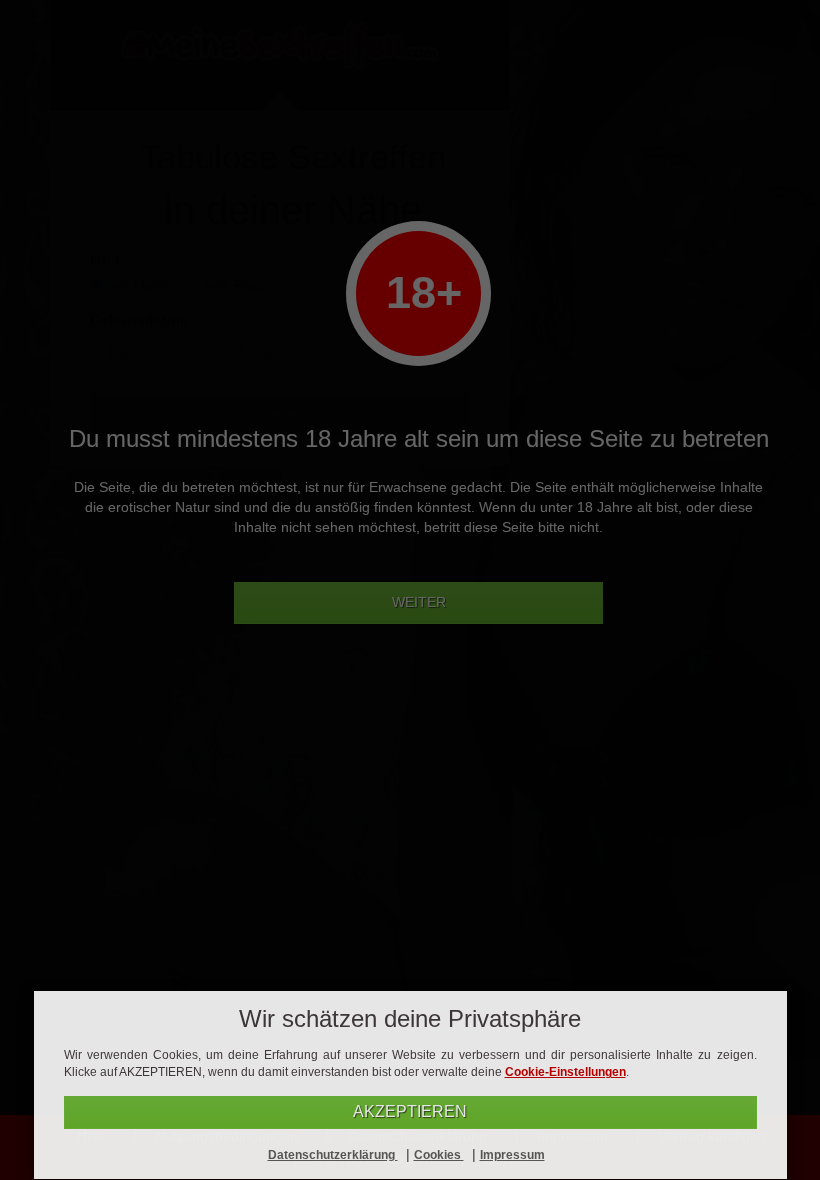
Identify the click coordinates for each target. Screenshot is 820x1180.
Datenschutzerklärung (333, 1155)
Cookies (439, 1155)
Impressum (512, 1155)
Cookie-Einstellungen (565, 1072)
